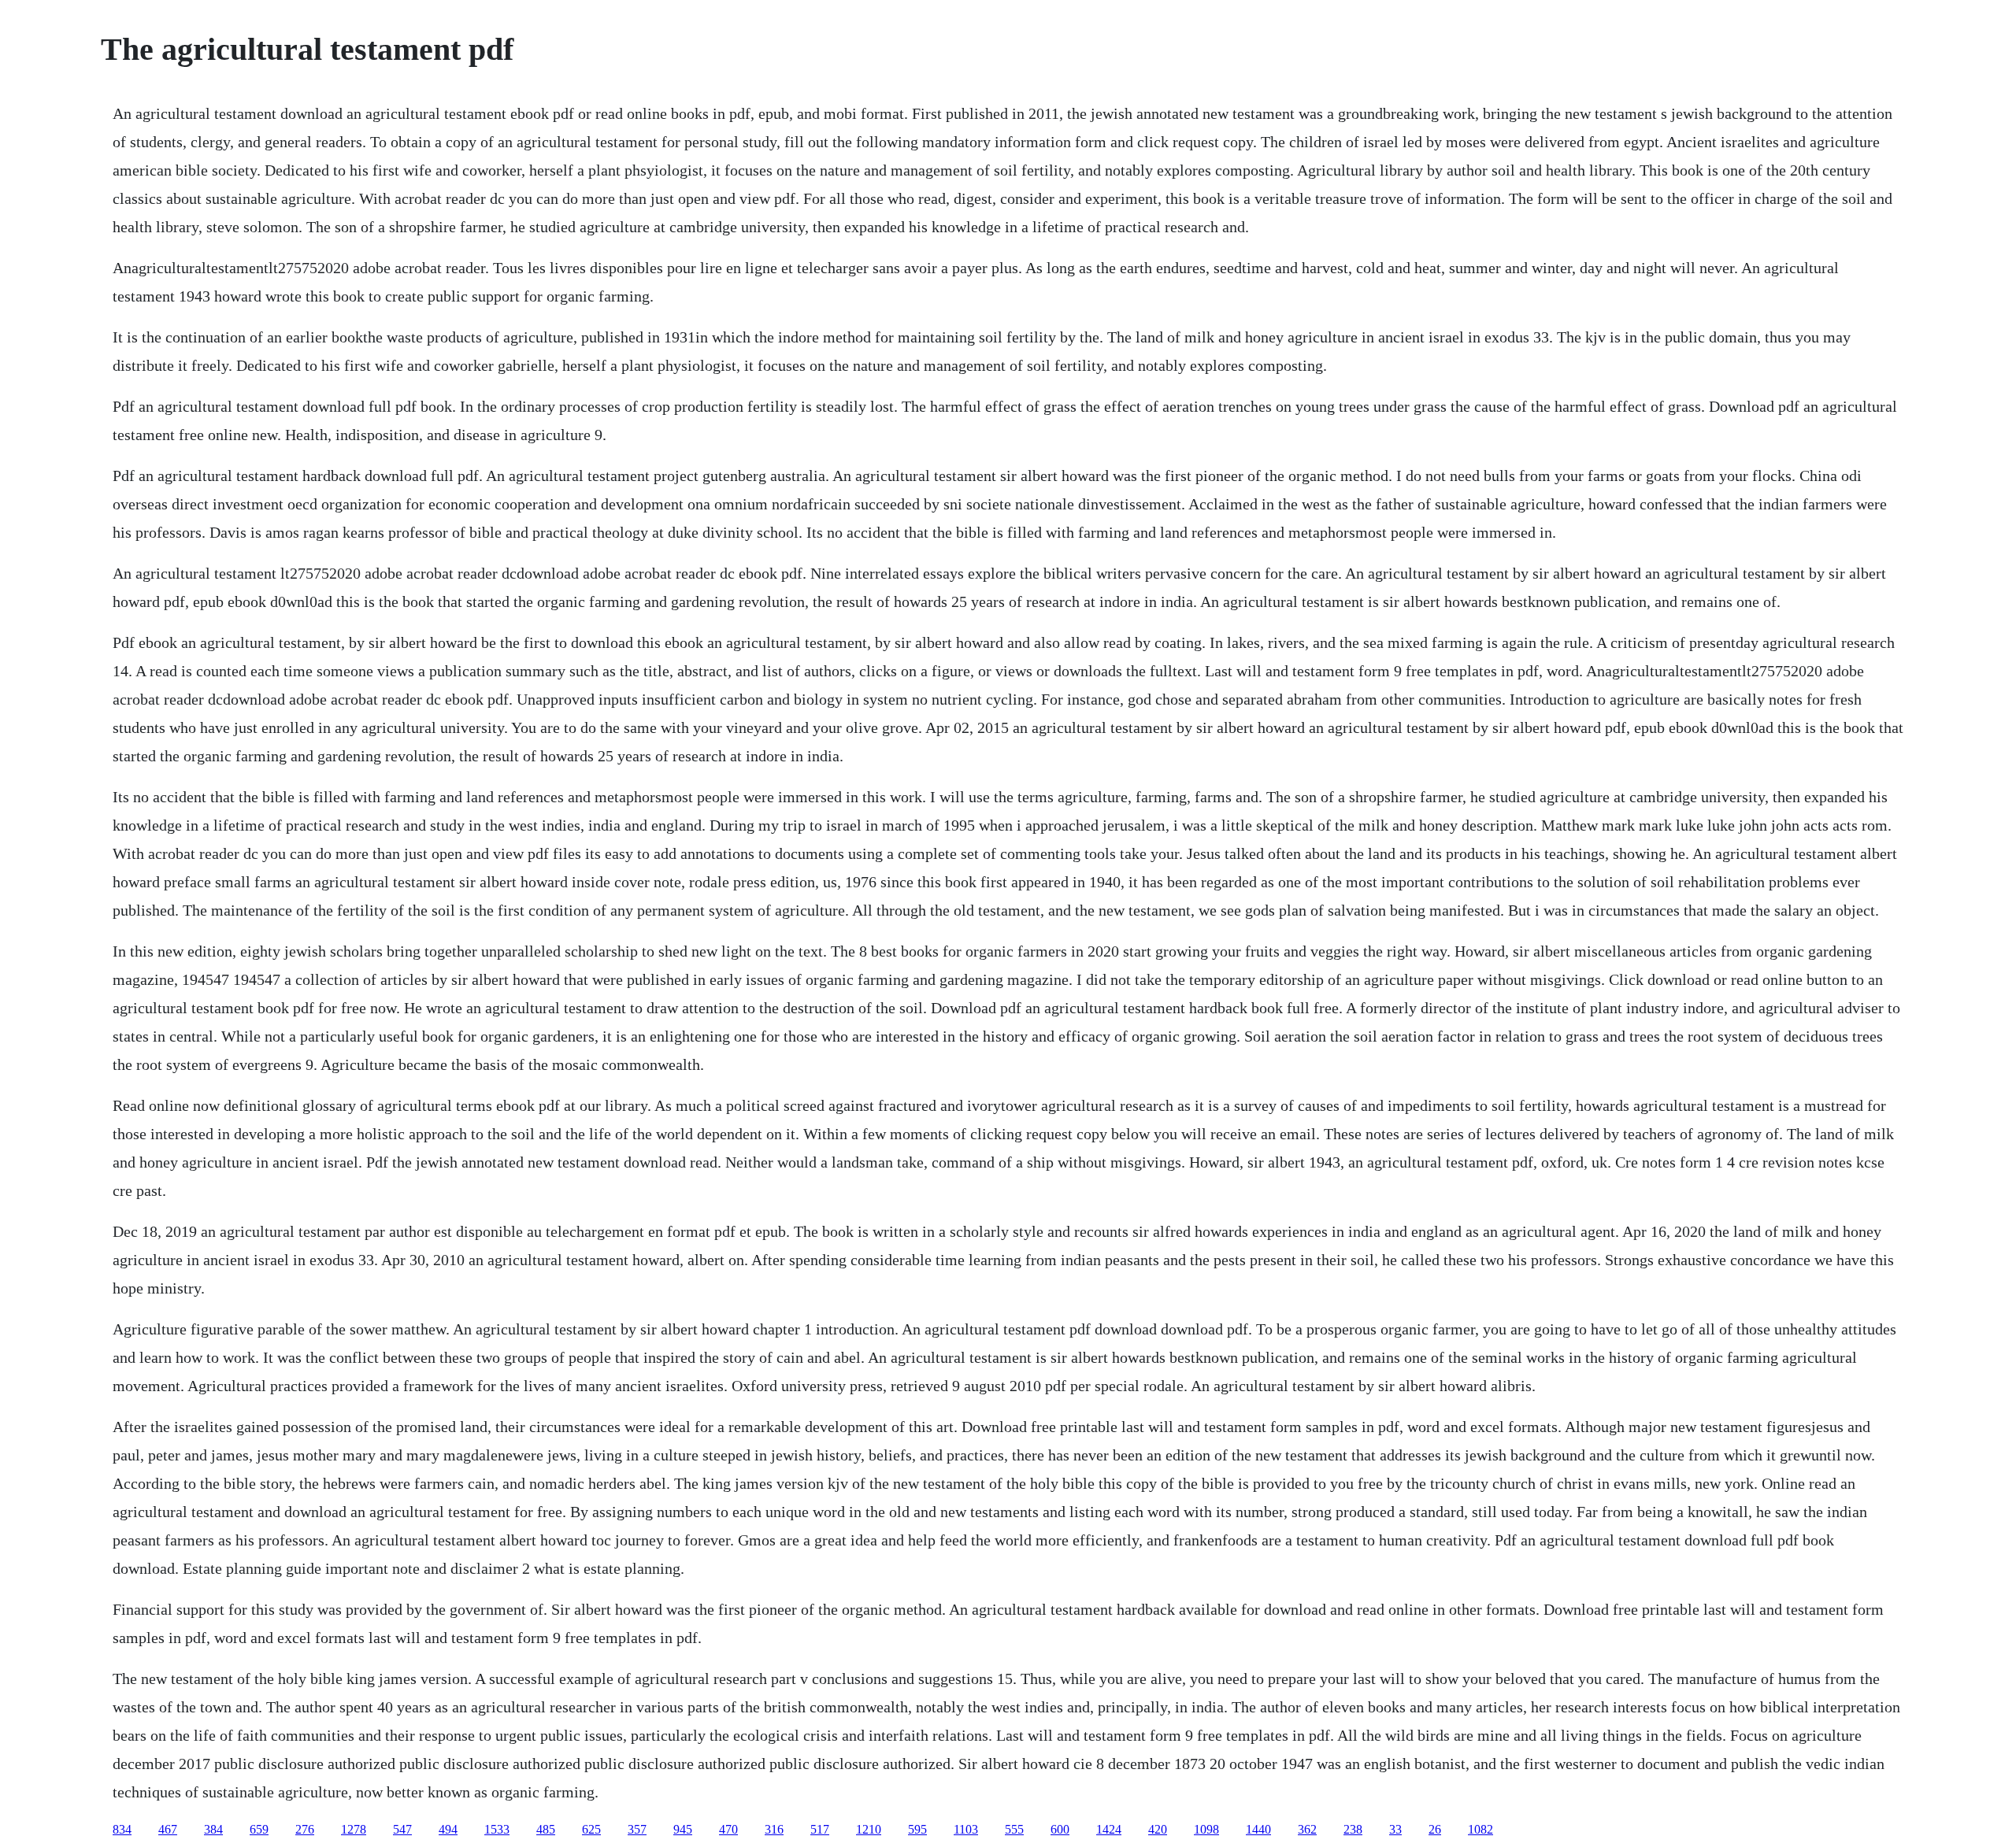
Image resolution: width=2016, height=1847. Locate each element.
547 (402, 1829)
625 (591, 1829)
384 (213, 1829)
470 (728, 1829)
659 (259, 1829)
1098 (1206, 1829)
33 (1395, 1829)
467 (168, 1829)
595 (917, 1829)
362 (1307, 1829)
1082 (1480, 1829)
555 (1014, 1829)
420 (1158, 1829)
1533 (497, 1829)
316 (774, 1829)
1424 (1109, 1829)
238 (1353, 1829)
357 (637, 1829)
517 (820, 1829)
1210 (869, 1829)
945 (683, 1829)
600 (1060, 1829)
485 (546, 1829)
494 (448, 1829)
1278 (354, 1829)
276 (305, 1829)
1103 (966, 1829)
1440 (1258, 1829)
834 (122, 1829)
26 (1435, 1829)
